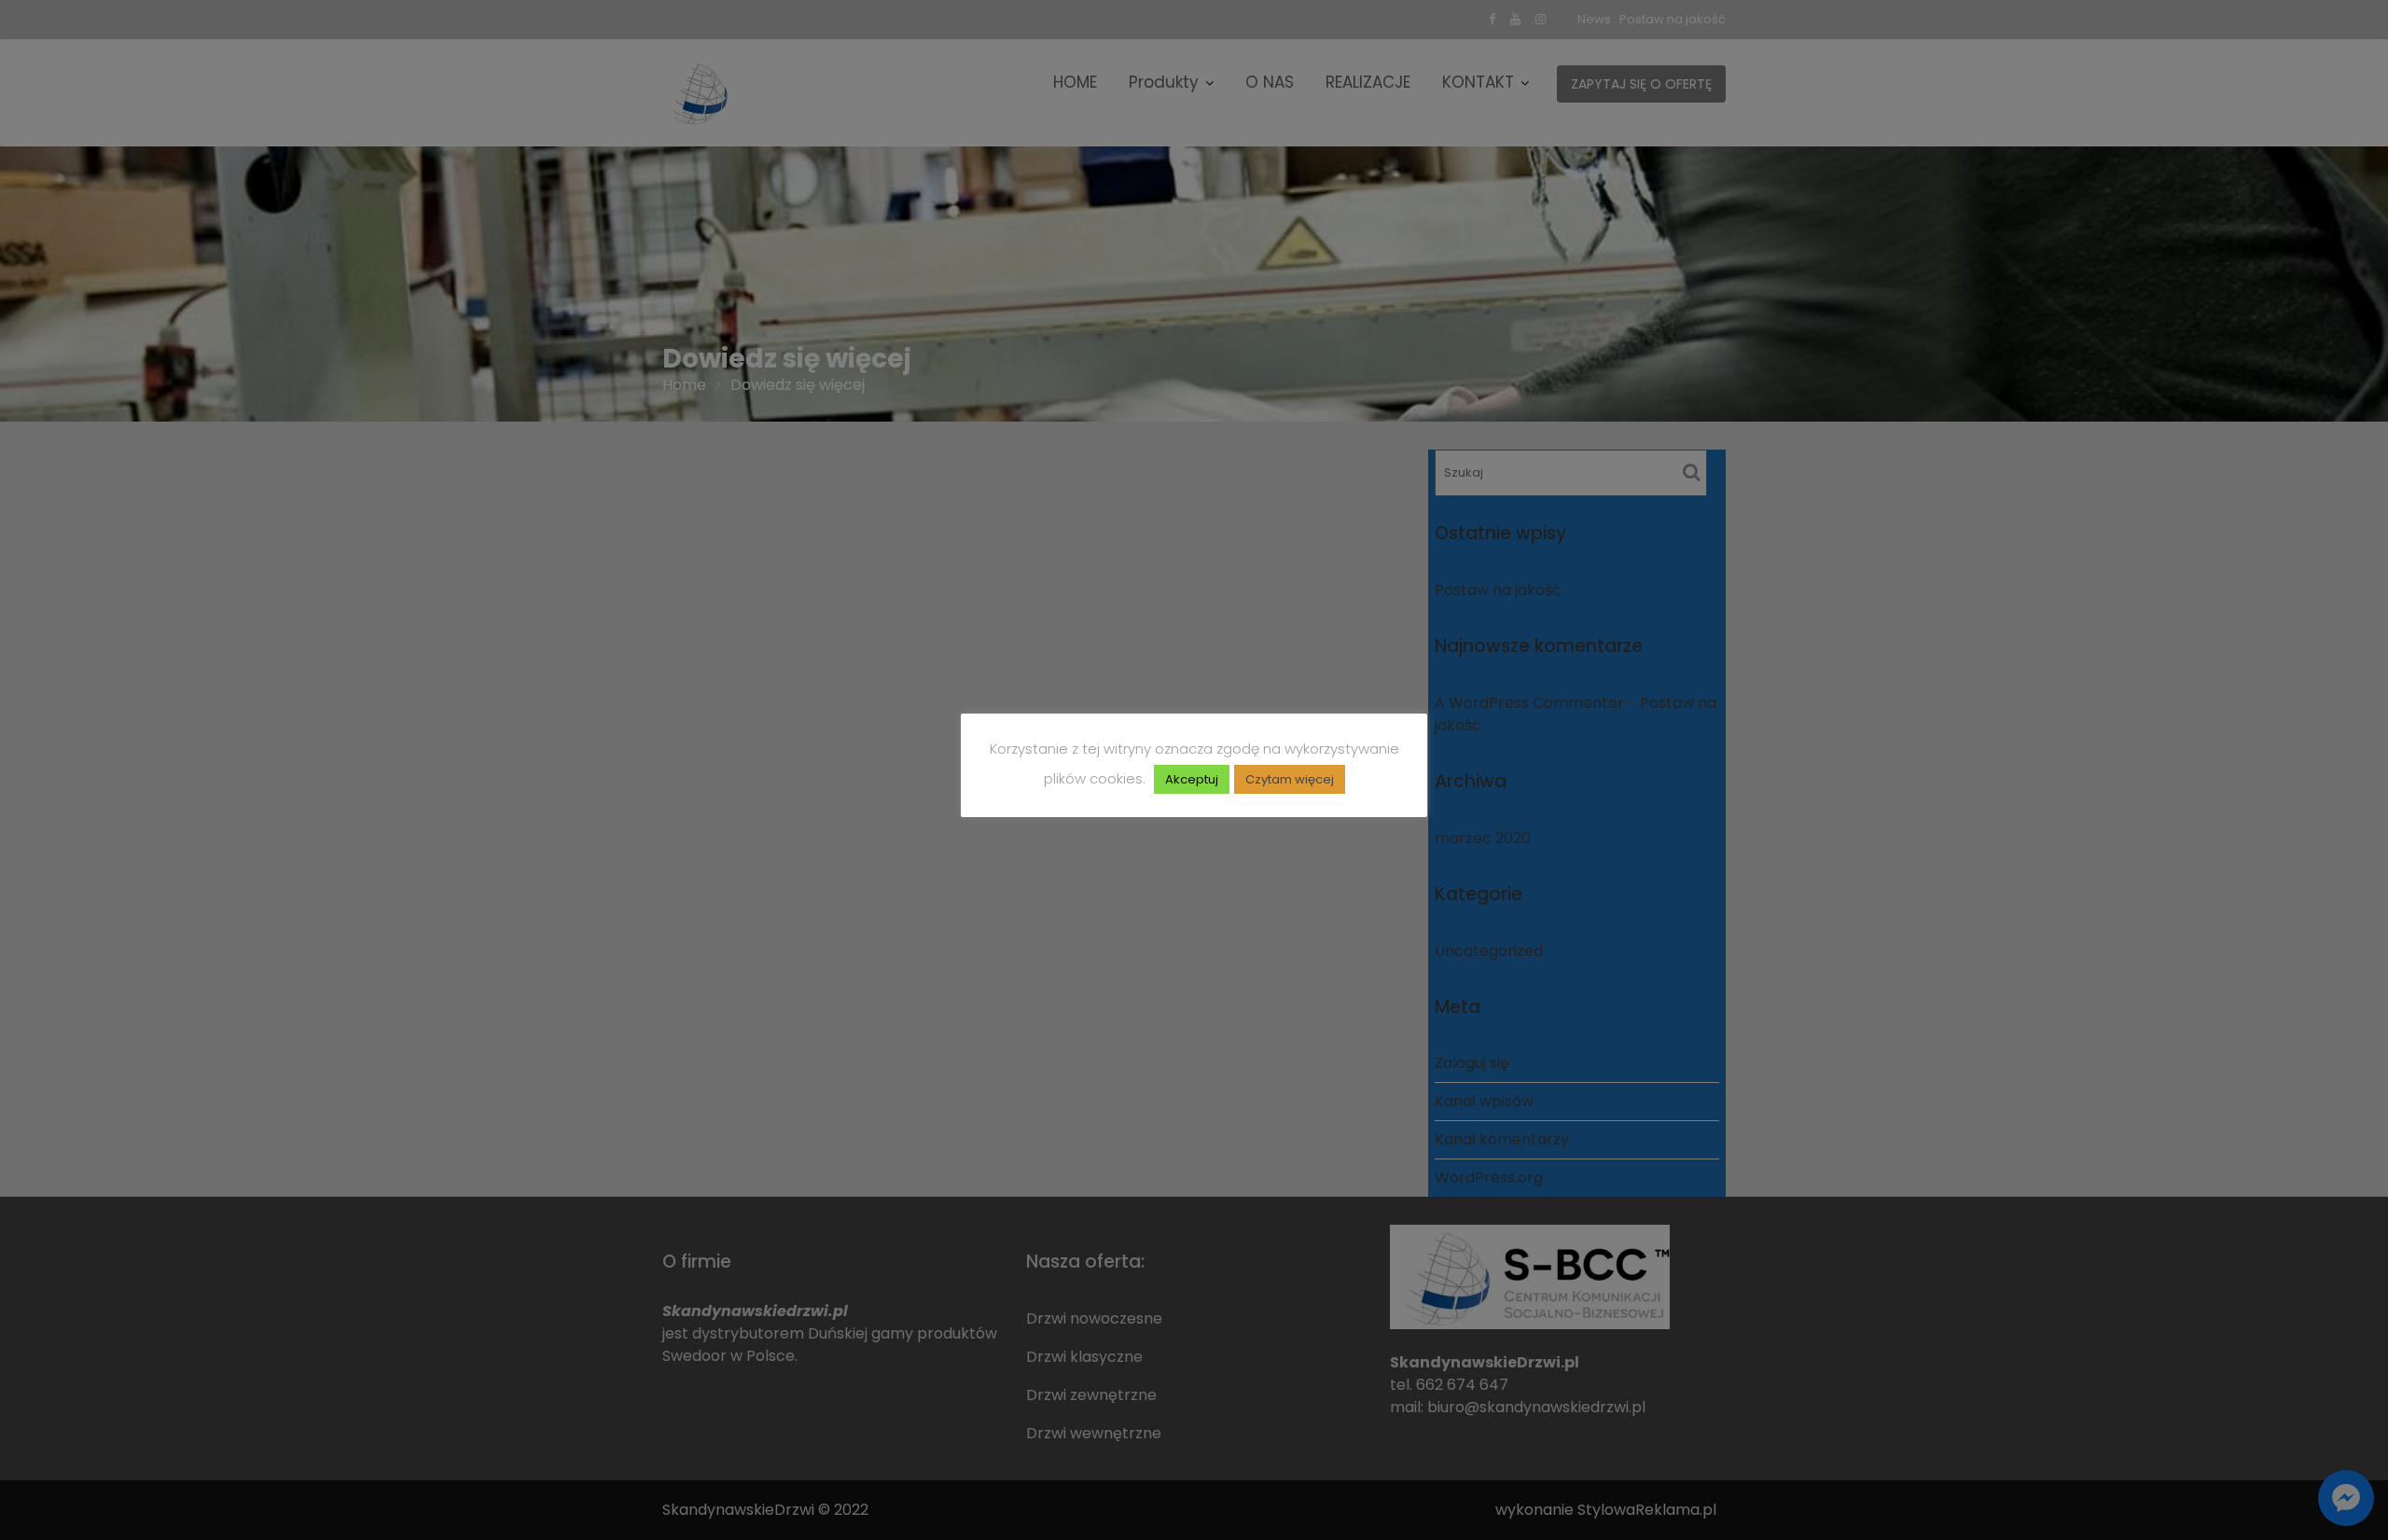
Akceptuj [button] (1192, 779)
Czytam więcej (1290, 779)
